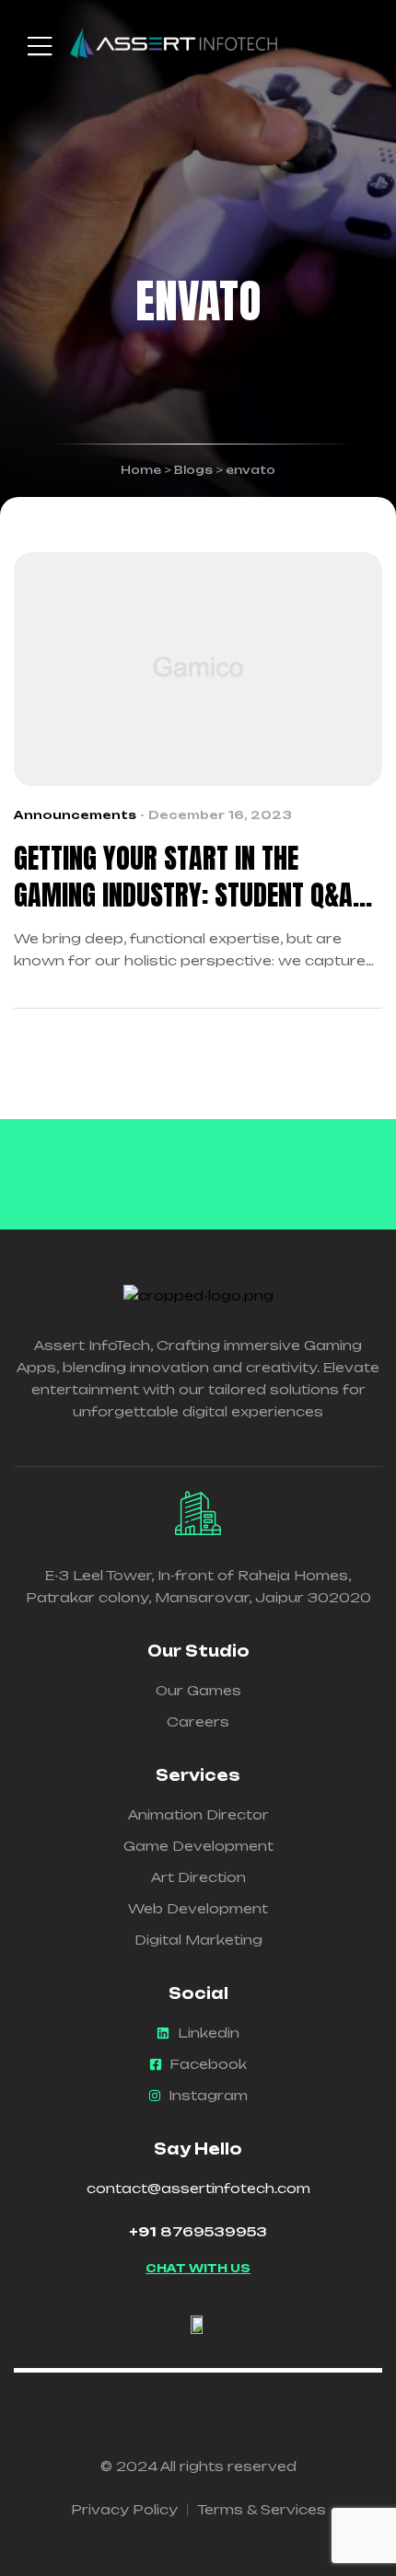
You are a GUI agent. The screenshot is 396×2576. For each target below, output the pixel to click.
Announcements (75, 815)
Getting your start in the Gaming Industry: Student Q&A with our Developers (183, 877)
